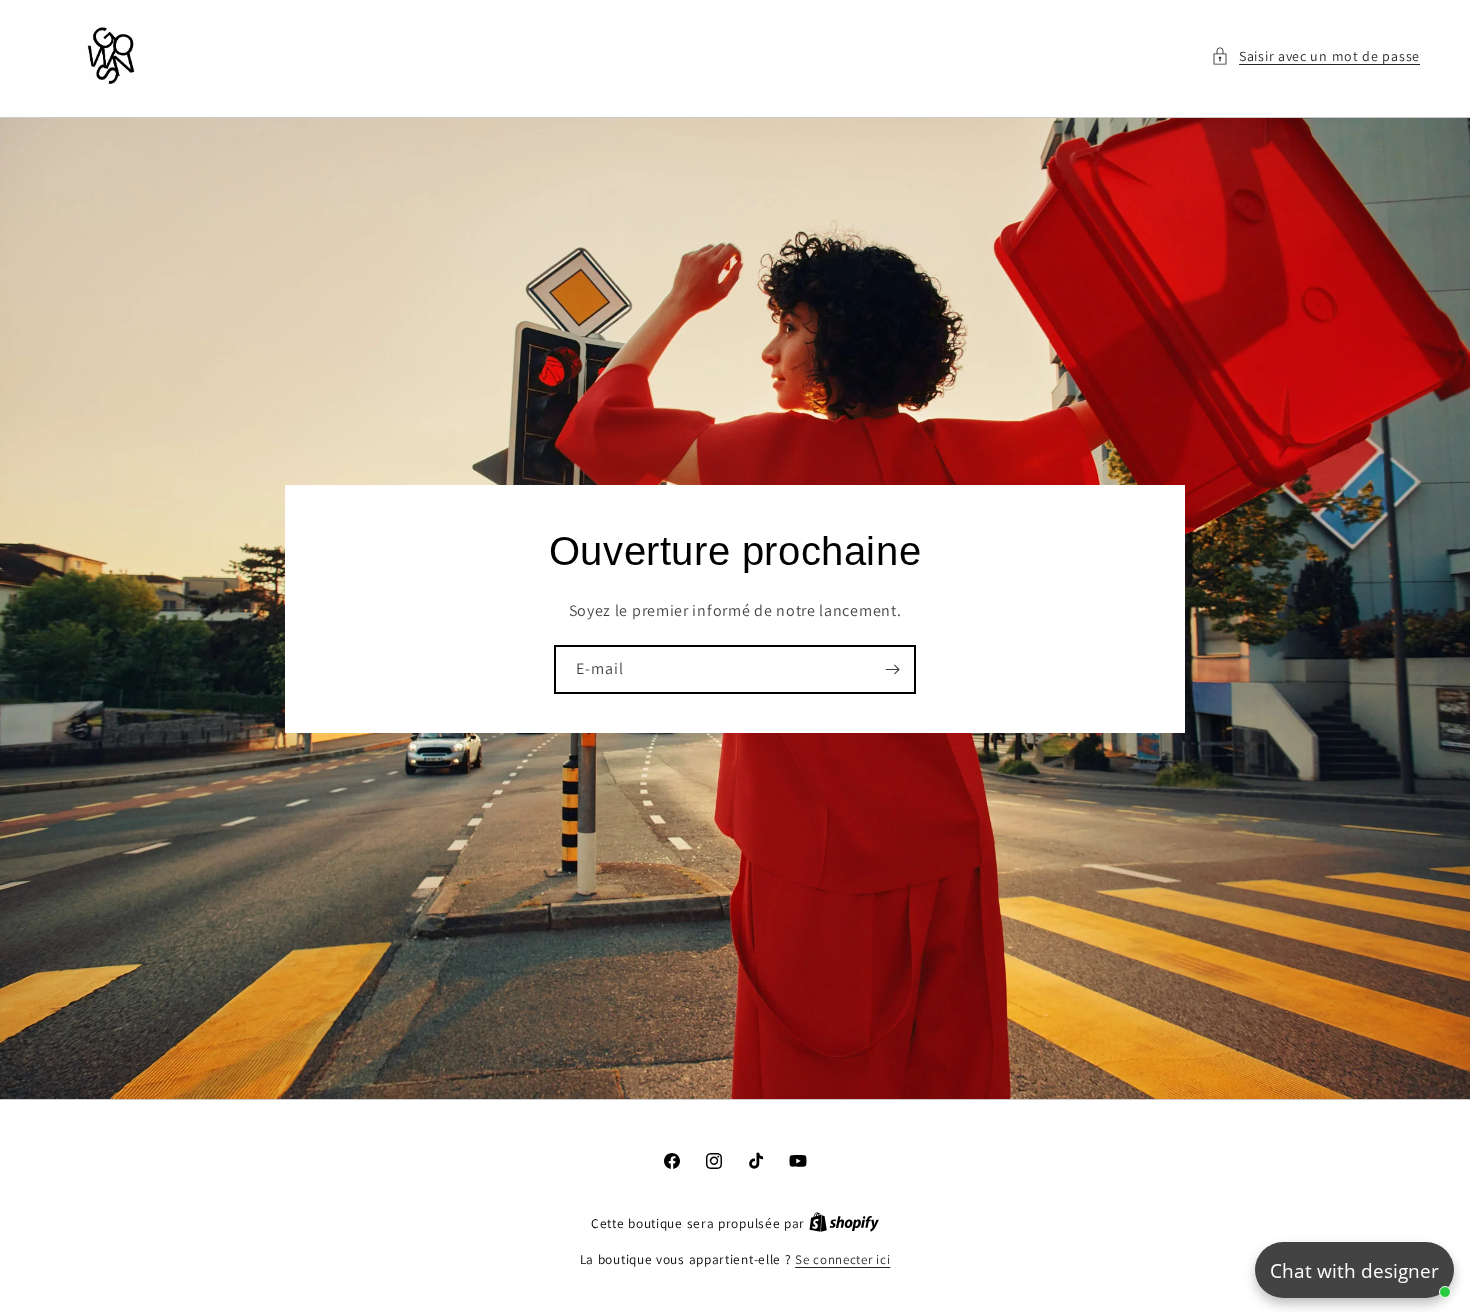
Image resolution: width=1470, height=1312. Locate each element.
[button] (1315, 56)
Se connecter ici (842, 1259)
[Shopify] (844, 1223)
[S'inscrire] (892, 668)
